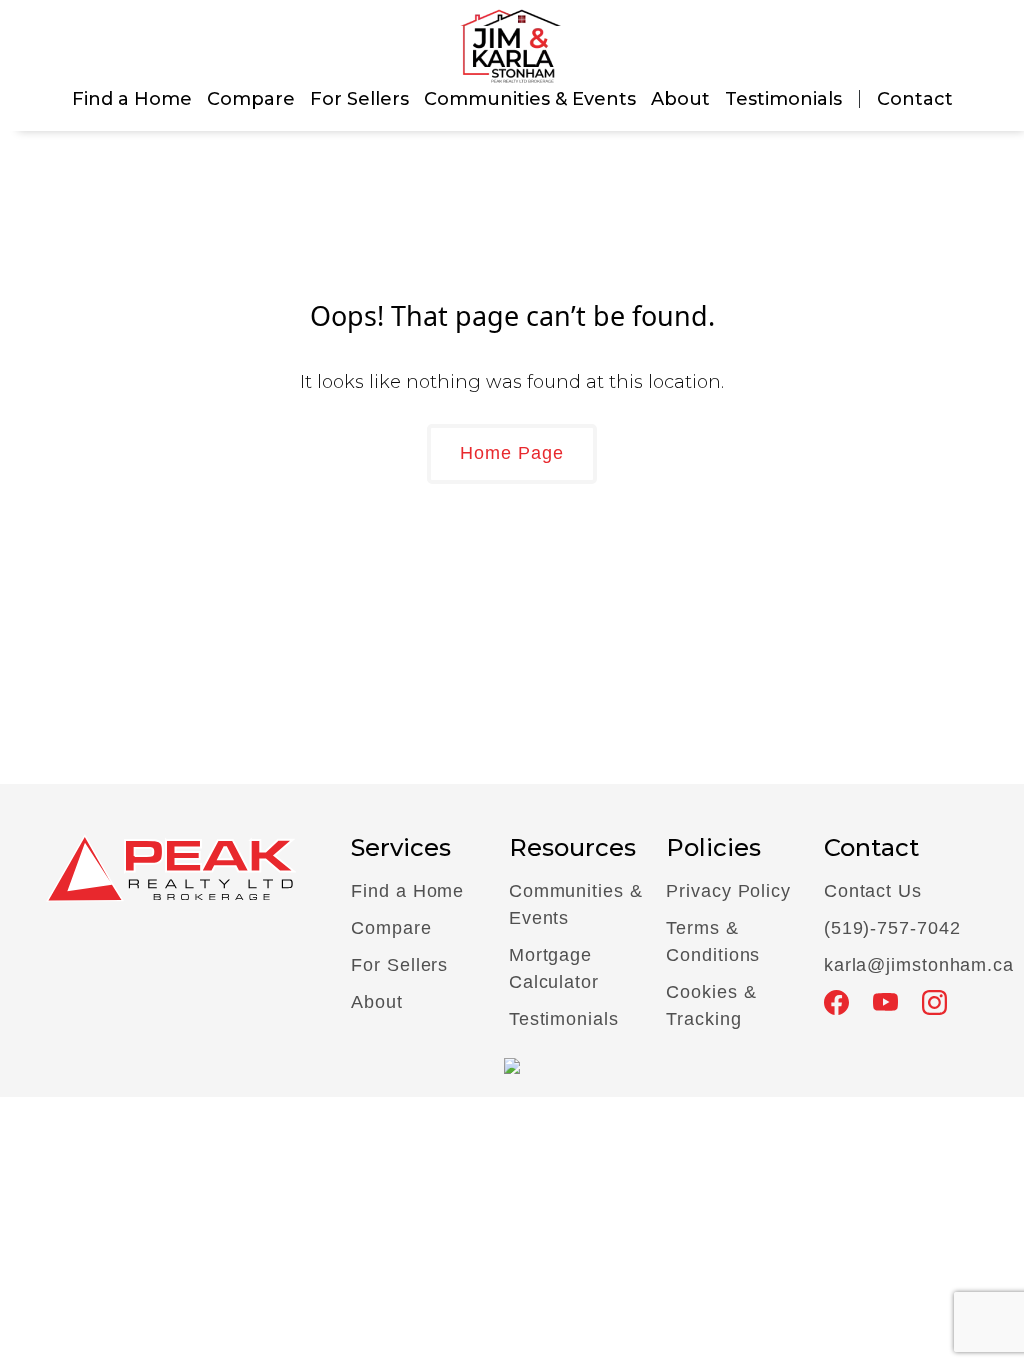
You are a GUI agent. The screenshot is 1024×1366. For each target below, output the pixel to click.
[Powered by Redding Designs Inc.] (512, 1065)
